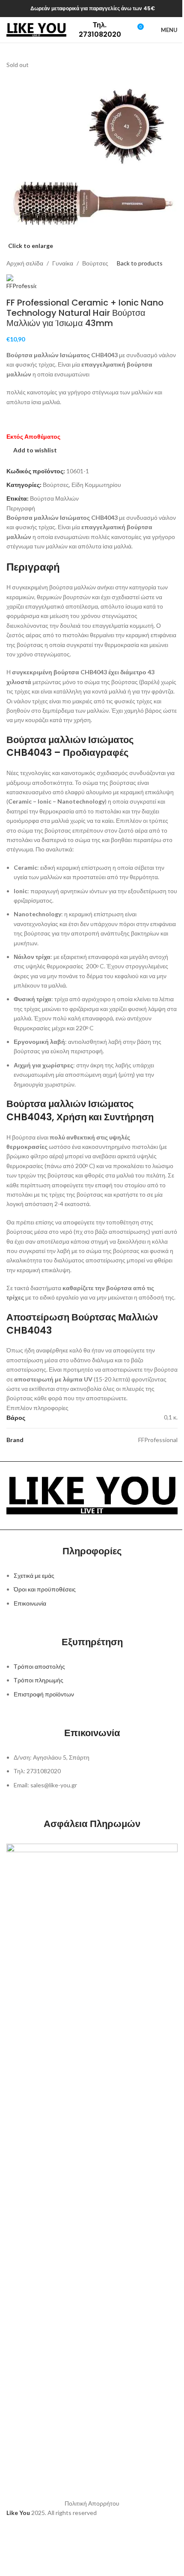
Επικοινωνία (30, 1603)
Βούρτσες (95, 263)
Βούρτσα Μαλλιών (54, 498)
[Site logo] (36, 29)
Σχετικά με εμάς (34, 1575)
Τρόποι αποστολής (39, 1666)
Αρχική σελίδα (25, 263)
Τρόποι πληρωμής (39, 1680)
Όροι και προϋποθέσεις (45, 1589)
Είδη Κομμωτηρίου (96, 485)
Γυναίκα (63, 263)
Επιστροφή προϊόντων (44, 1694)
